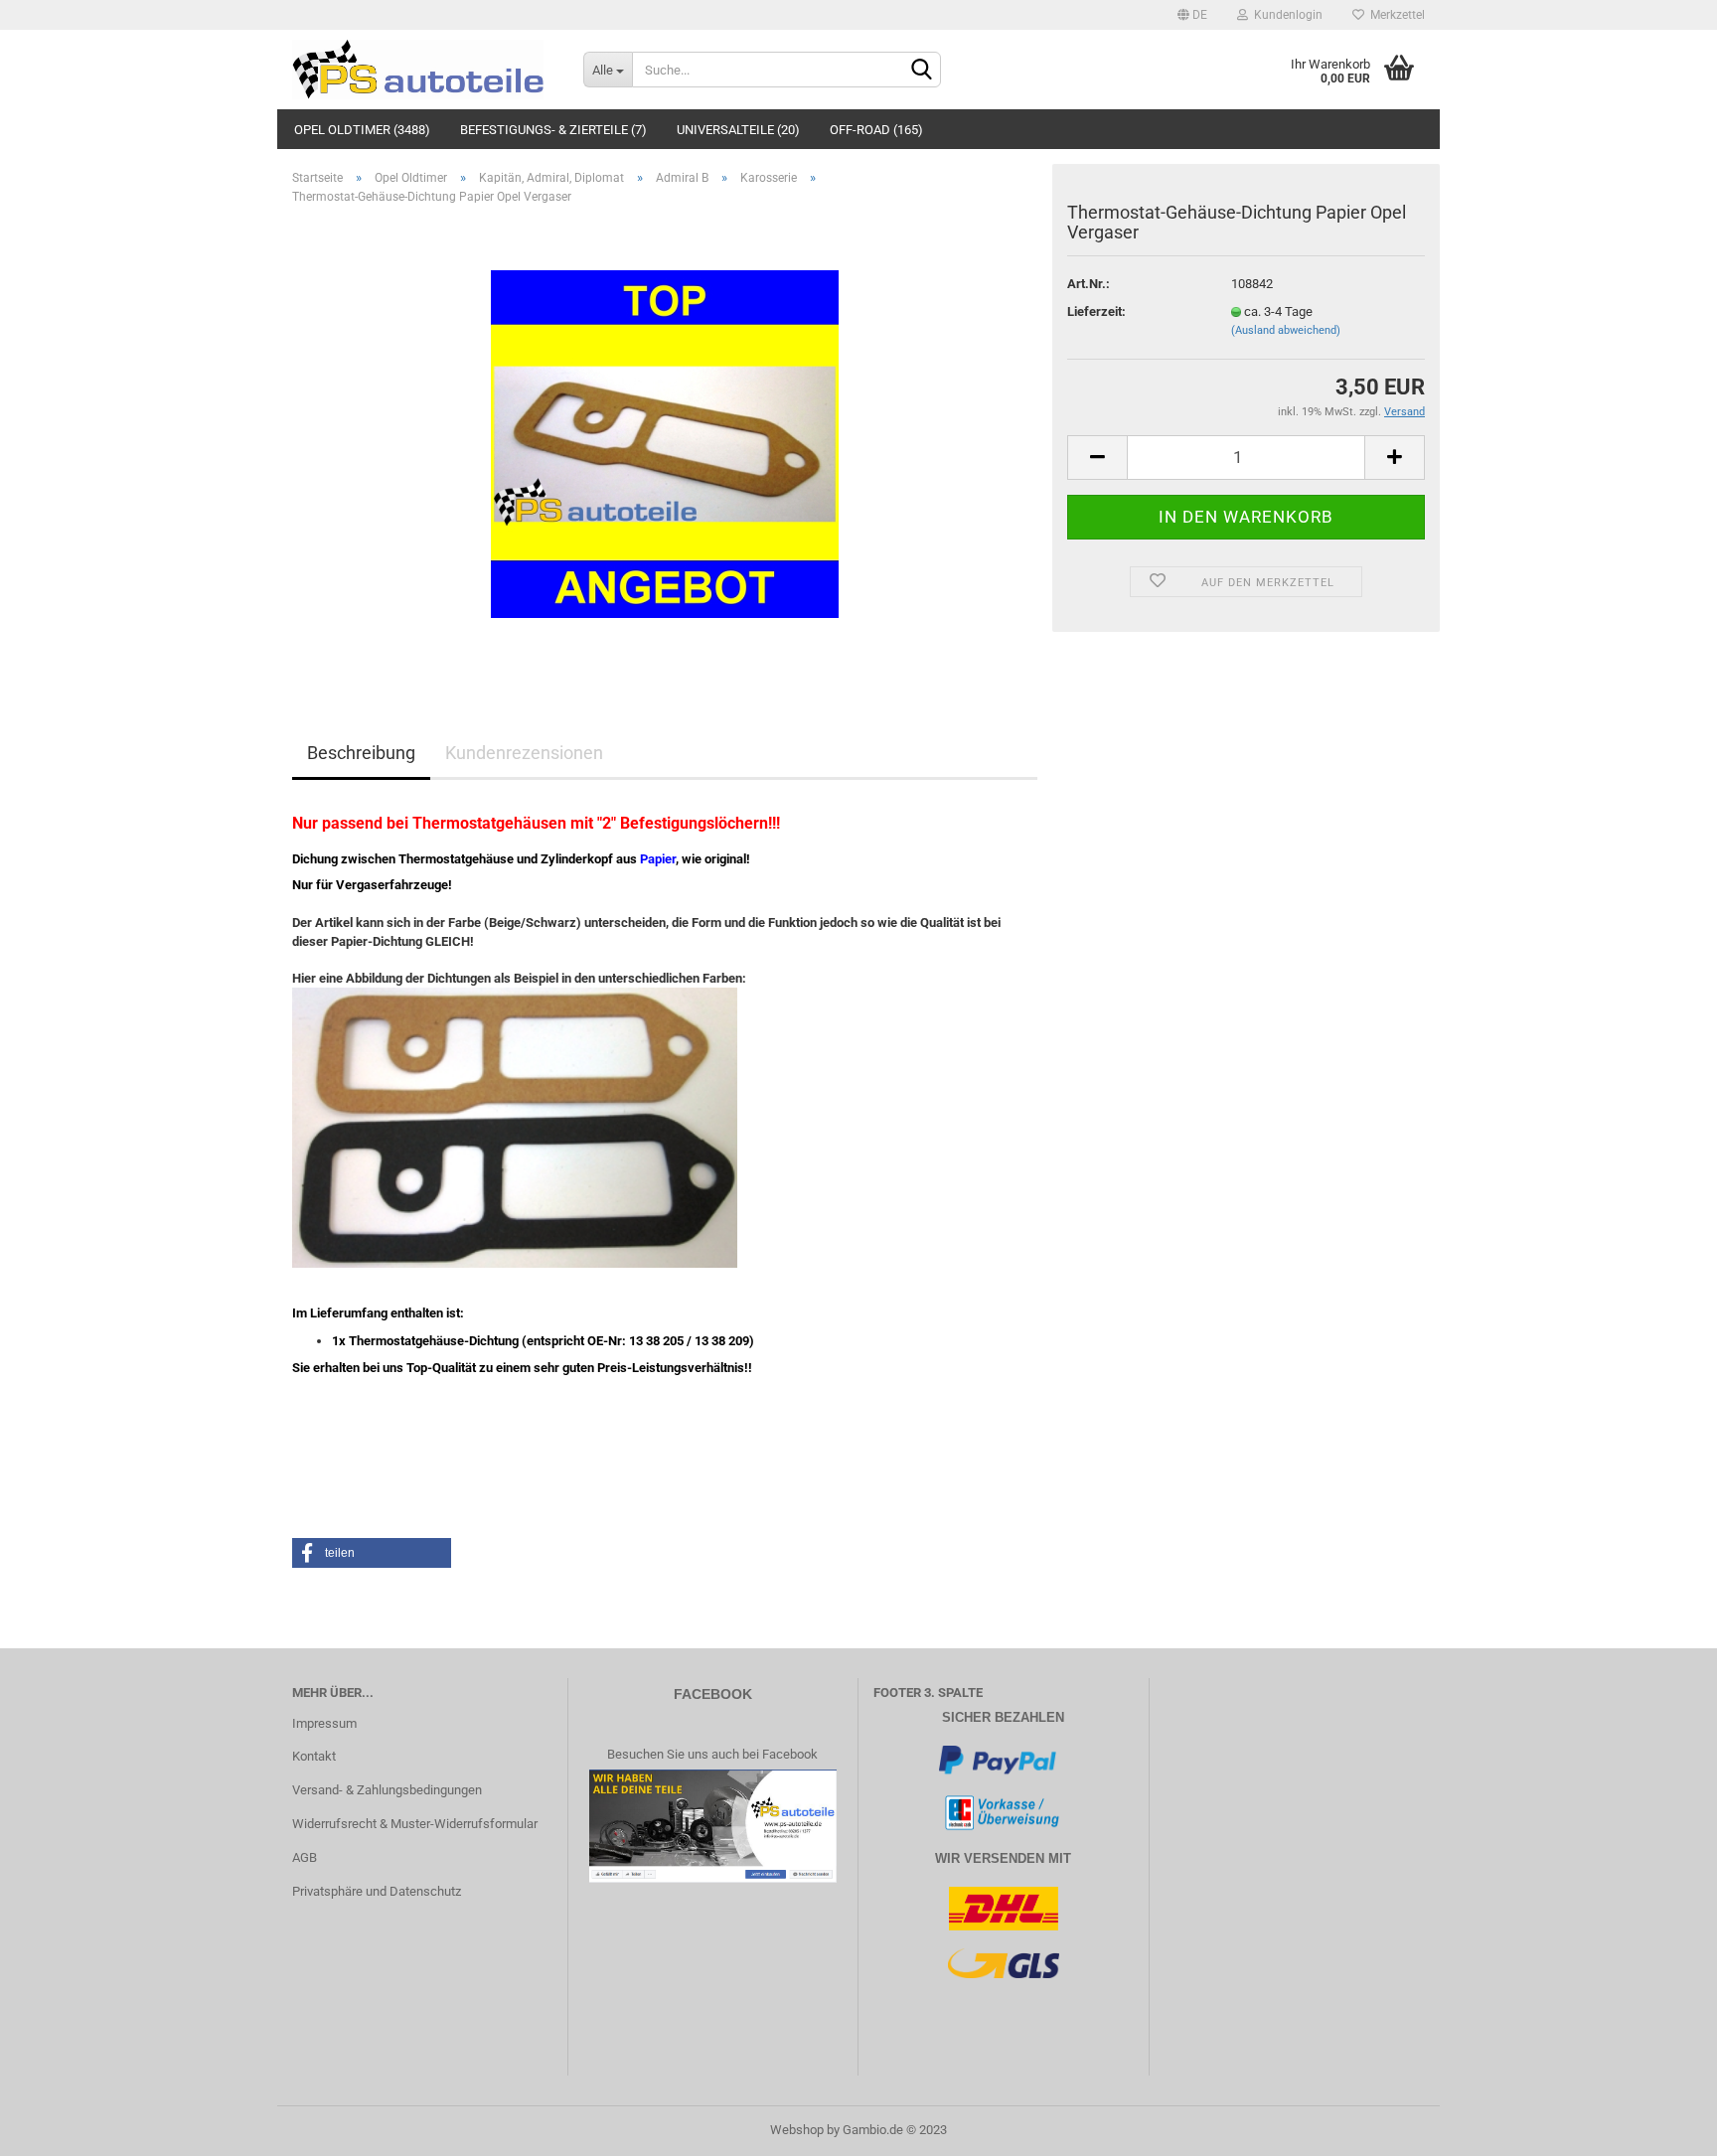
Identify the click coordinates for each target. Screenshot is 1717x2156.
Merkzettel (1395, 15)
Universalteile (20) (738, 130)
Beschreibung (361, 753)
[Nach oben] (1662, 2126)
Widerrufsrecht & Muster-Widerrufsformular (415, 1824)
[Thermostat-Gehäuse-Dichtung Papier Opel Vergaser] (665, 444)
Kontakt (314, 1756)
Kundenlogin (1285, 15)
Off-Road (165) (876, 130)
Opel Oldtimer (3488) (362, 130)
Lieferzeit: (1096, 311)
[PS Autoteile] (423, 70)
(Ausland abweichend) (1286, 330)
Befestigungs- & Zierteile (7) (553, 130)
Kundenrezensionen (524, 753)
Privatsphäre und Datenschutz (377, 1891)
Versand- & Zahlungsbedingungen (387, 1790)
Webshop (797, 2130)
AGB (305, 1857)
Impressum (324, 1723)
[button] (372, 1553)
